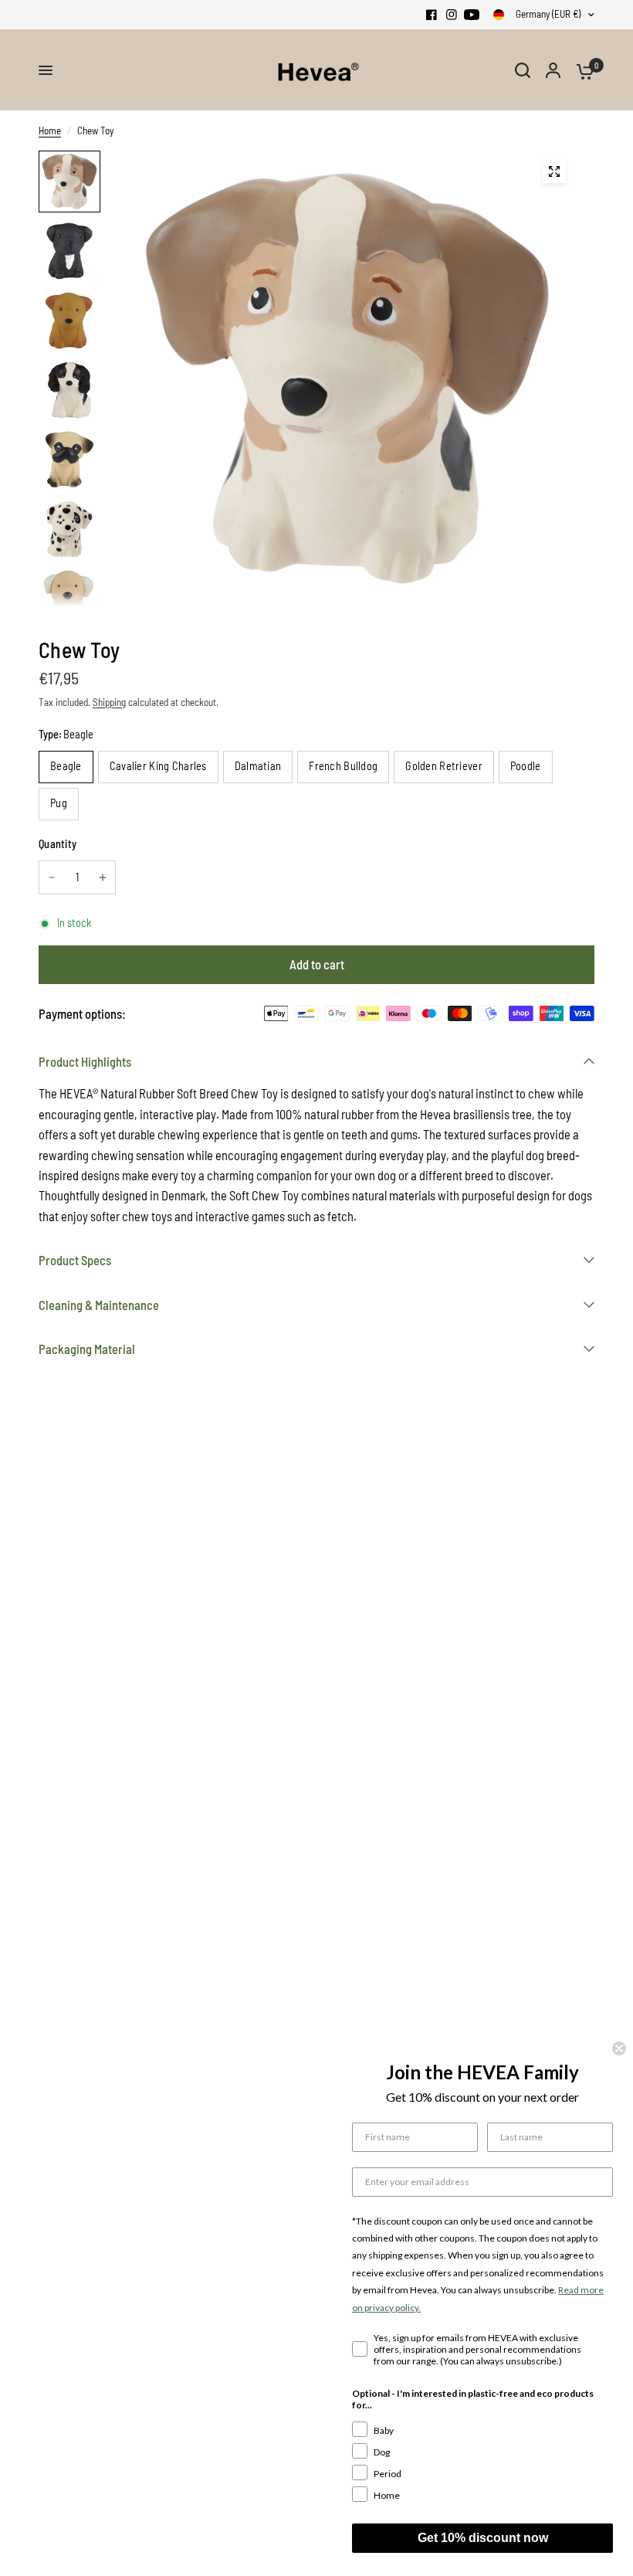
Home (50, 131)
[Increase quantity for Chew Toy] (103, 877)
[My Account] (553, 70)
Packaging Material (87, 1349)
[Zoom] (554, 171)
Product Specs (75, 1260)
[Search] (523, 70)
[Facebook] (432, 15)
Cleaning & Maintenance (99, 1305)
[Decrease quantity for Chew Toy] (52, 877)
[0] (581, 70)
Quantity (58, 844)
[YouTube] (472, 15)
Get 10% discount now (483, 2538)
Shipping (109, 702)
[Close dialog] (619, 2048)
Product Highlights (85, 1061)
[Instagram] (452, 15)
